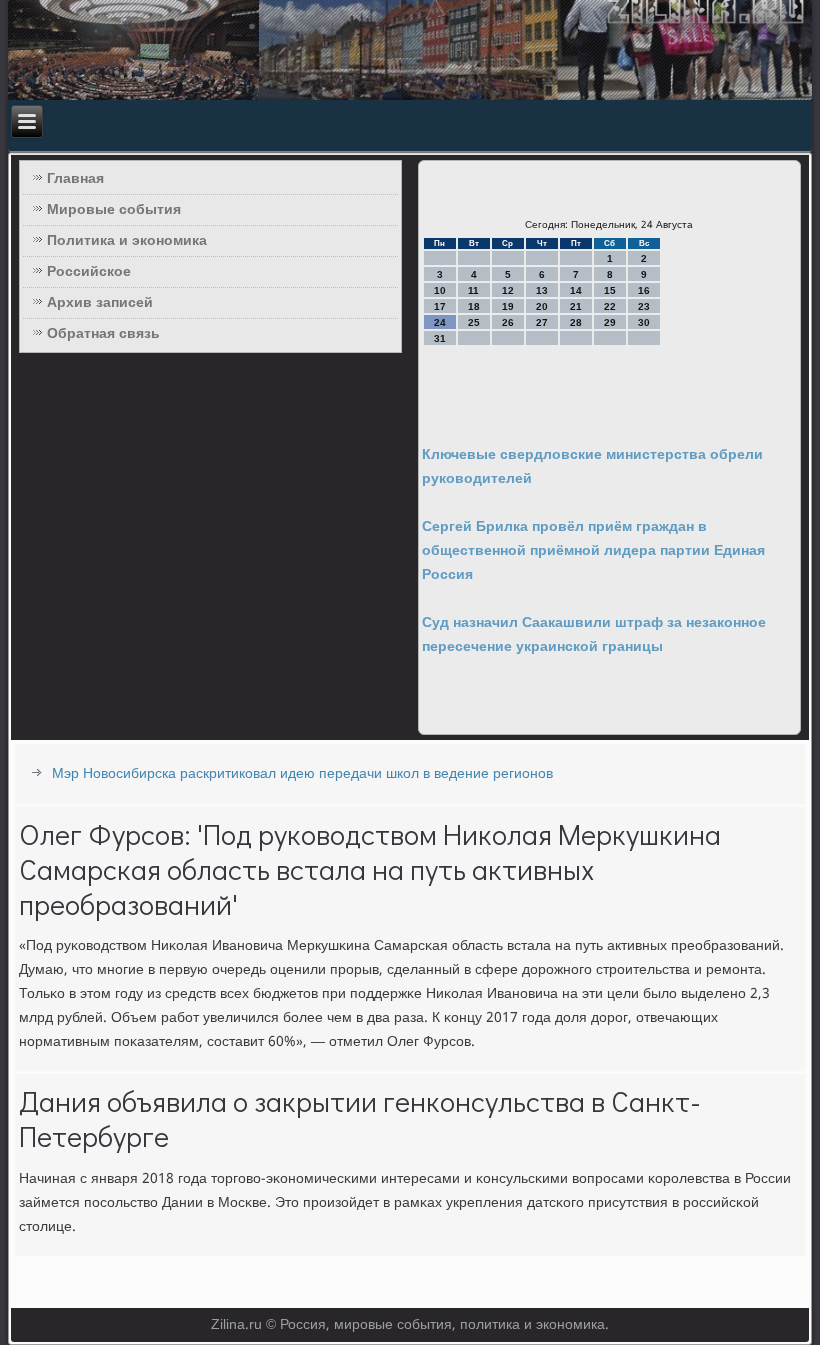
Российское (89, 272)
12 (508, 290)
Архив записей (100, 303)
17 (440, 306)
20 (542, 306)
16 (644, 290)
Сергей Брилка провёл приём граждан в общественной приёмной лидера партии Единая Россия (593, 551)
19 (508, 306)
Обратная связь (103, 334)
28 (576, 322)
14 (576, 290)
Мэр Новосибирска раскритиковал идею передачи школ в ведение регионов (302, 774)
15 (610, 290)
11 (473, 290)
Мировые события (114, 210)
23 (644, 306)
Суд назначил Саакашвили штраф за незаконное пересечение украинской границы (594, 635)
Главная (75, 179)
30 (644, 322)
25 (474, 322)
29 (610, 322)
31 (440, 338)
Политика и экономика (127, 241)
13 (542, 290)
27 (542, 322)
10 (440, 290)
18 (474, 306)
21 (576, 306)
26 (508, 322)
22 (610, 306)
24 (440, 322)
